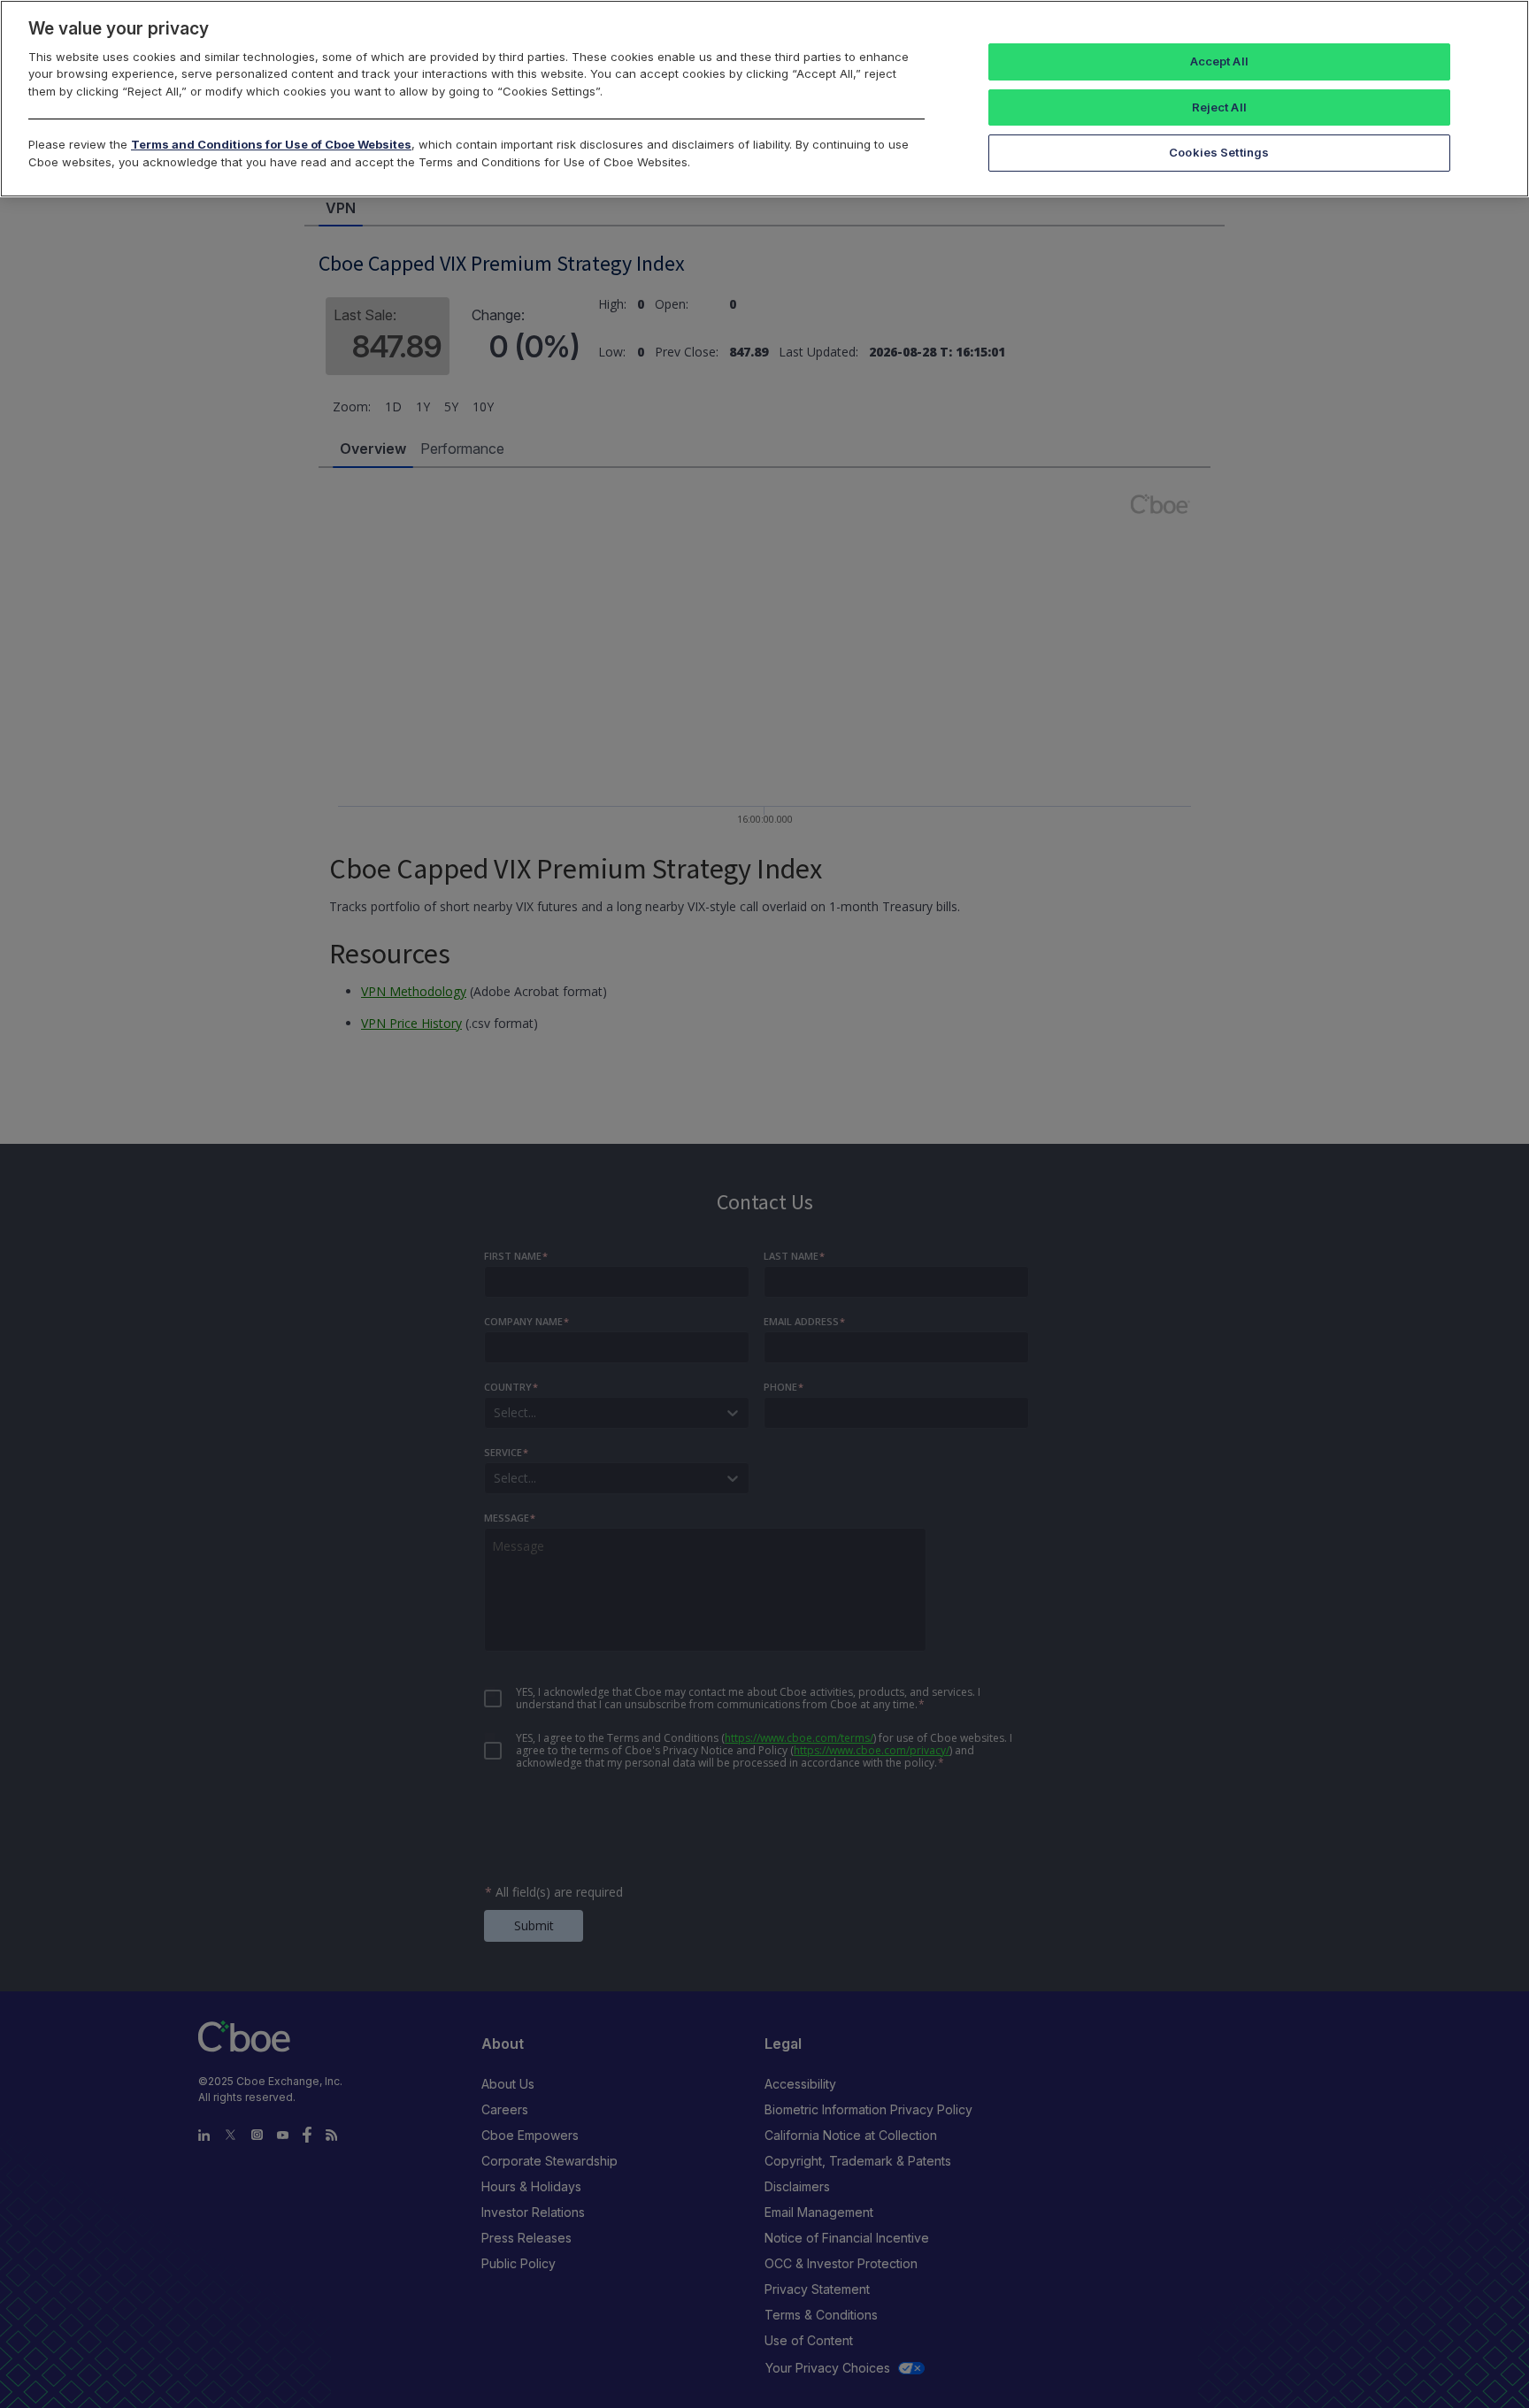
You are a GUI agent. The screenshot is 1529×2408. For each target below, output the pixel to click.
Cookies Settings (1219, 152)
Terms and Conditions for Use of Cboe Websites (271, 144)
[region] (764, 99)
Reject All (1219, 107)
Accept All (1219, 61)
